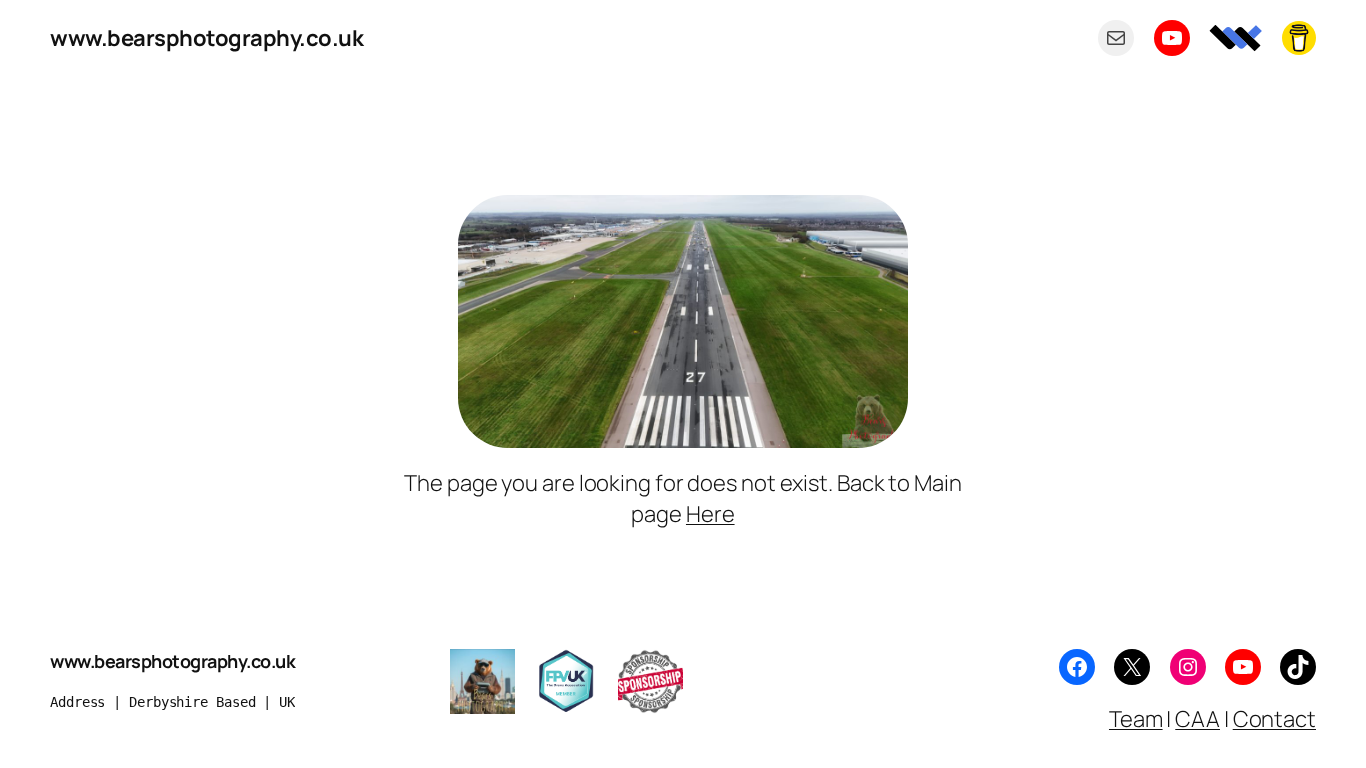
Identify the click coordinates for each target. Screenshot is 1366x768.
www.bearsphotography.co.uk (206, 38)
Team (1136, 719)
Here (710, 514)
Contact (1274, 719)
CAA (1197, 719)
